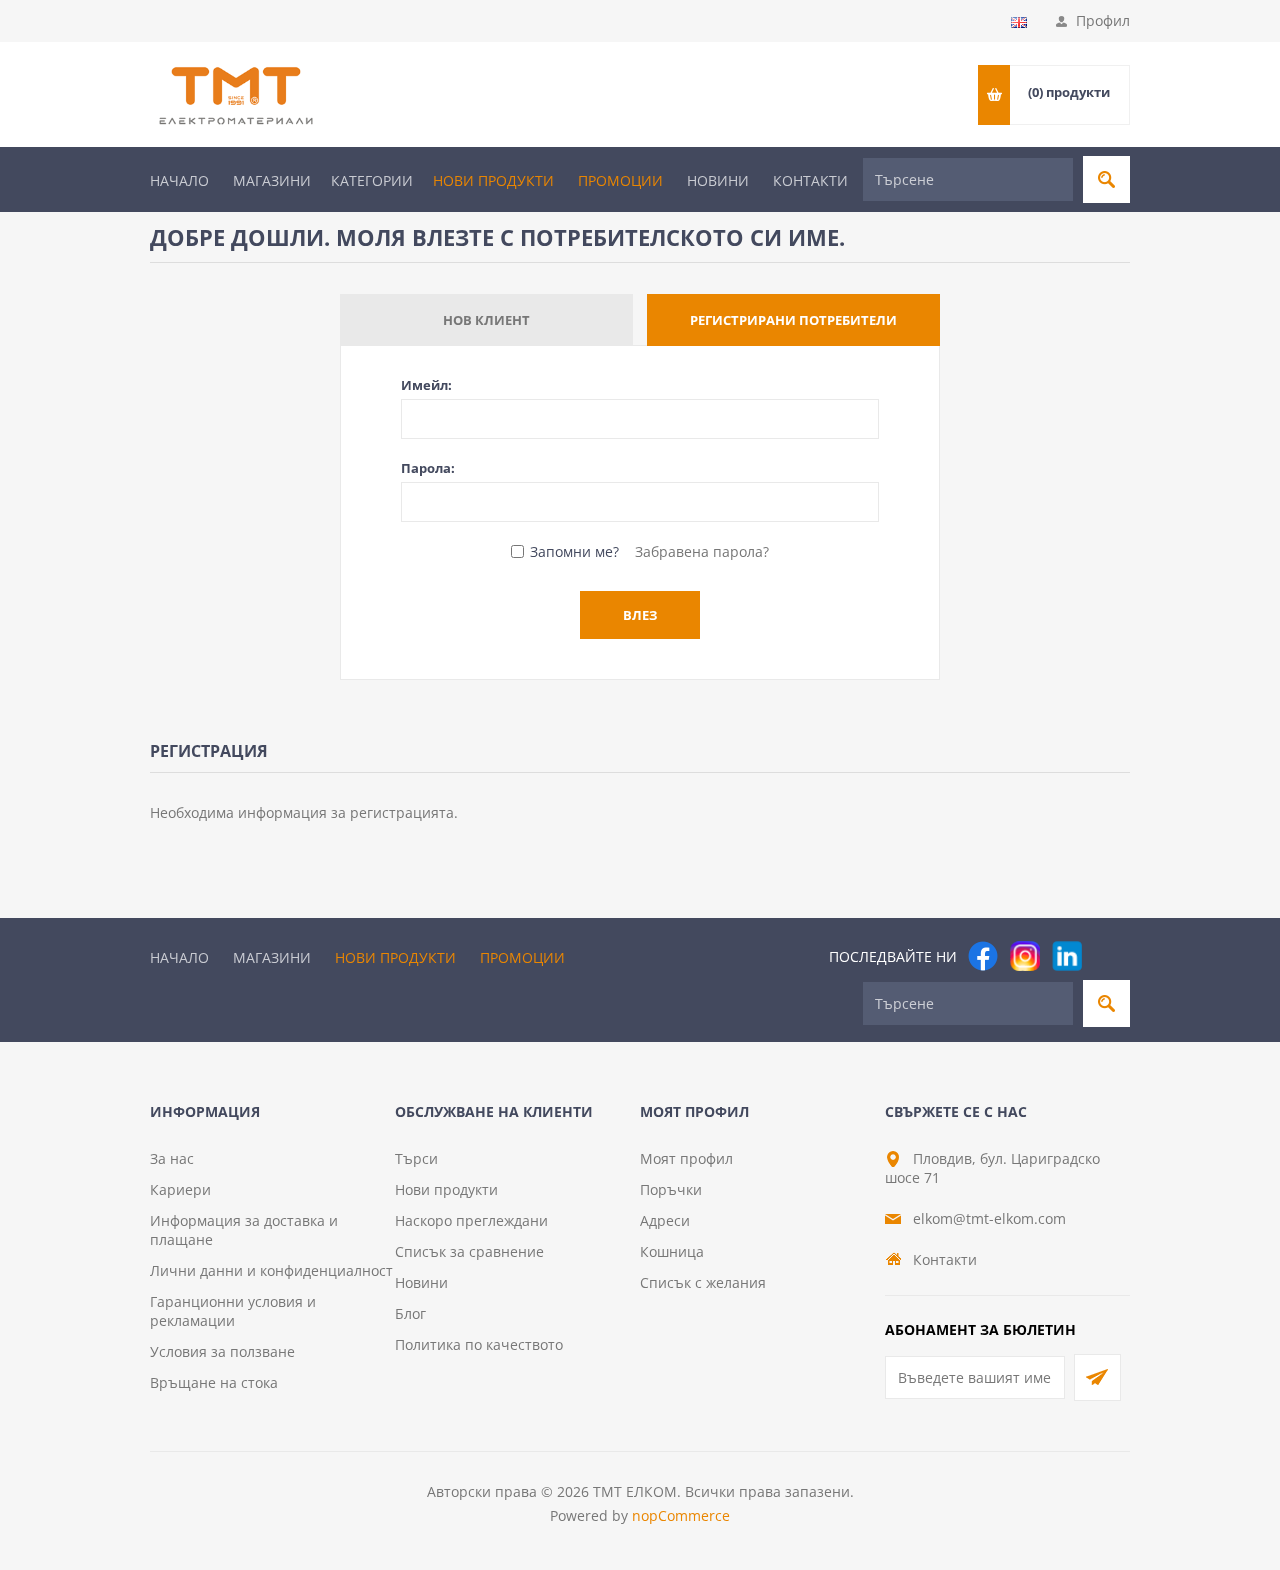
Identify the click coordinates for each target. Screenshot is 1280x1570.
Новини (718, 180)
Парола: (428, 468)
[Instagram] (1025, 956)
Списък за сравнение (469, 1251)
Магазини (272, 180)
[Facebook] (983, 956)
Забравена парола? (702, 551)
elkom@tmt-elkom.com (989, 1218)
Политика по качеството (479, 1344)
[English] (1019, 22)
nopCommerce (681, 1515)
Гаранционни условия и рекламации (233, 1311)
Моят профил (686, 1158)
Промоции (620, 180)
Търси (416, 1158)
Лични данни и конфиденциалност (271, 1270)
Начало (179, 180)
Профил (1103, 20)
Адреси (665, 1220)
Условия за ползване (222, 1351)
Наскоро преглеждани (471, 1220)
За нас (172, 1158)
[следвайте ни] (1067, 956)
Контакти (810, 180)
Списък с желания (703, 1282)
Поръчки (671, 1189)
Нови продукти (493, 180)
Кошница (672, 1251)
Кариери (180, 1189)
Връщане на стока (214, 1382)
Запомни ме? (574, 551)
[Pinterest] (1109, 956)
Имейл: (426, 385)
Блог (410, 1313)
